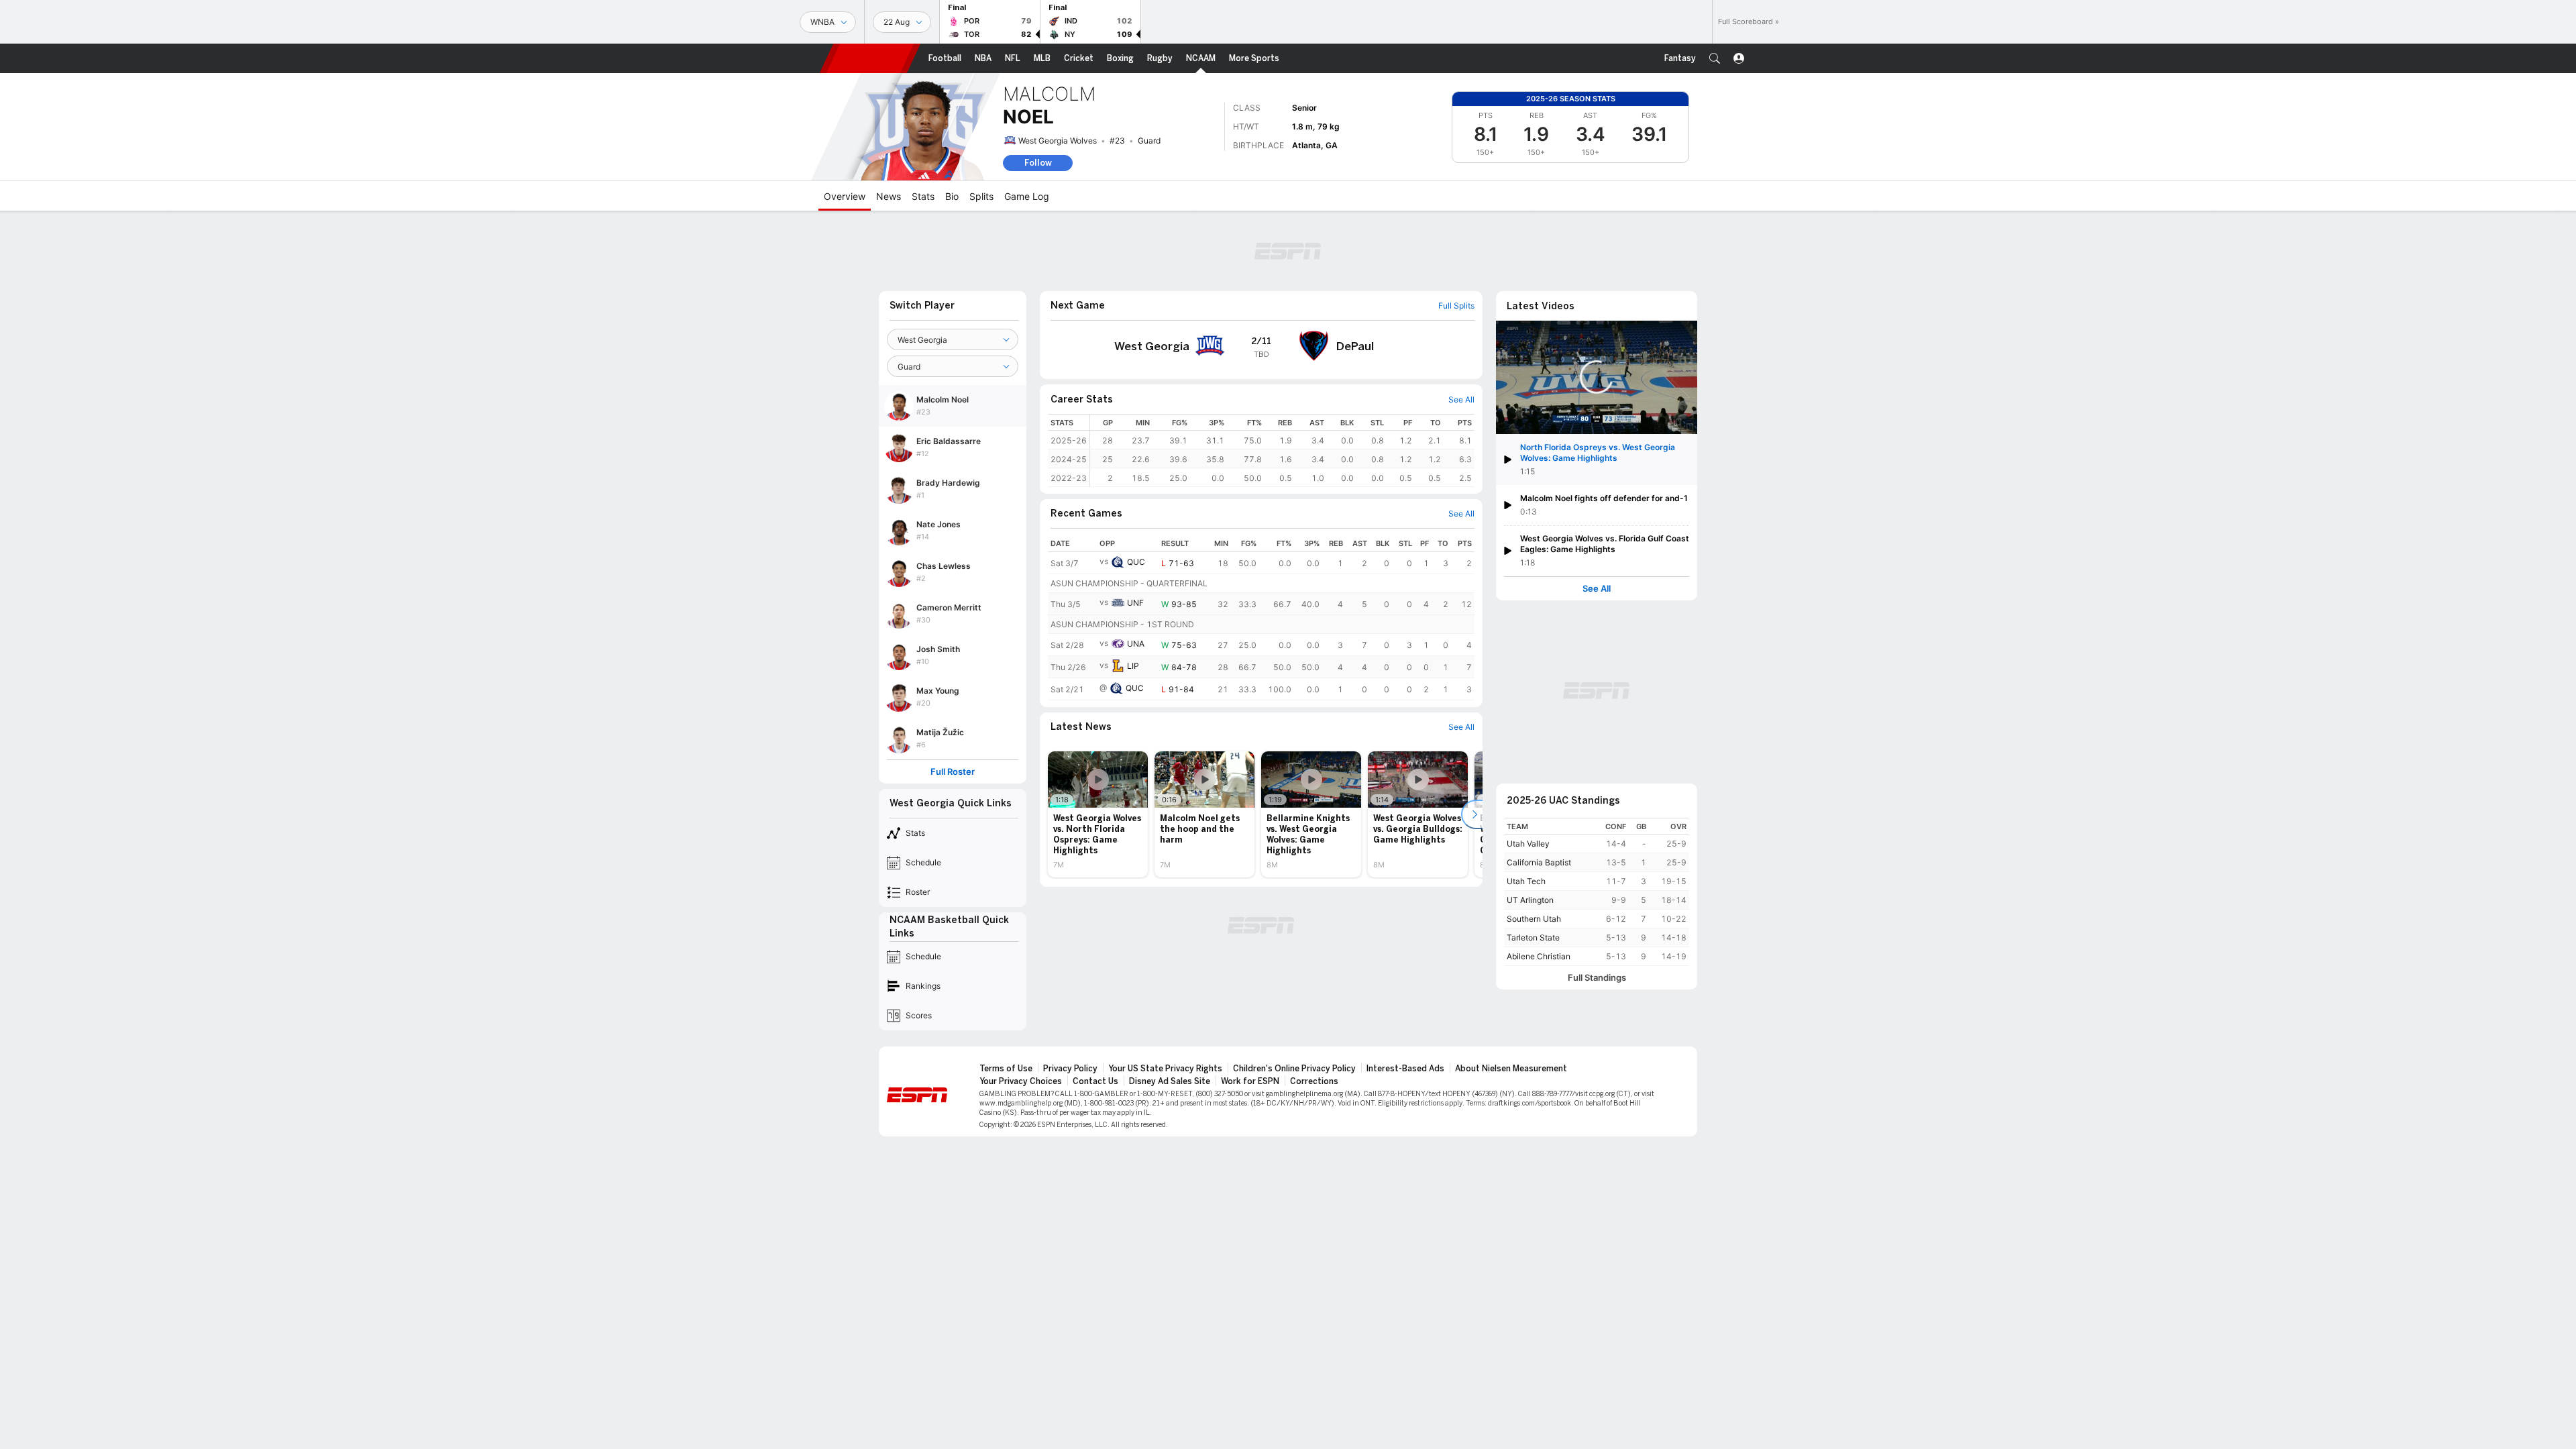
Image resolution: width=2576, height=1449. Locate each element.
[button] (1715, 58)
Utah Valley (1528, 844)
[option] (1098, 814)
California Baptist (1539, 862)
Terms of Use (1006, 1069)
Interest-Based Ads (1405, 1069)
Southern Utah (1534, 919)
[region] (1282, 450)
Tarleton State (1533, 937)
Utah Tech (1526, 881)
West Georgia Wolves (1058, 141)
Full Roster (953, 772)
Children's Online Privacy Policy (1294, 1069)
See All (1597, 589)
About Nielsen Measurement (1511, 1069)
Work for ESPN (1250, 1081)
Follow (1038, 163)
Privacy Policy (1070, 1069)
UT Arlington (1530, 900)
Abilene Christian (1539, 956)
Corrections (1314, 1081)
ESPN (870, 58)
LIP (1133, 666)
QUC (1136, 562)
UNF (1135, 603)
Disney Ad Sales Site (1170, 1081)
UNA (1136, 644)
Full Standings (1597, 978)
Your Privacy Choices (1021, 1081)
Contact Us (1095, 1081)
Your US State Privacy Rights (1165, 1069)
